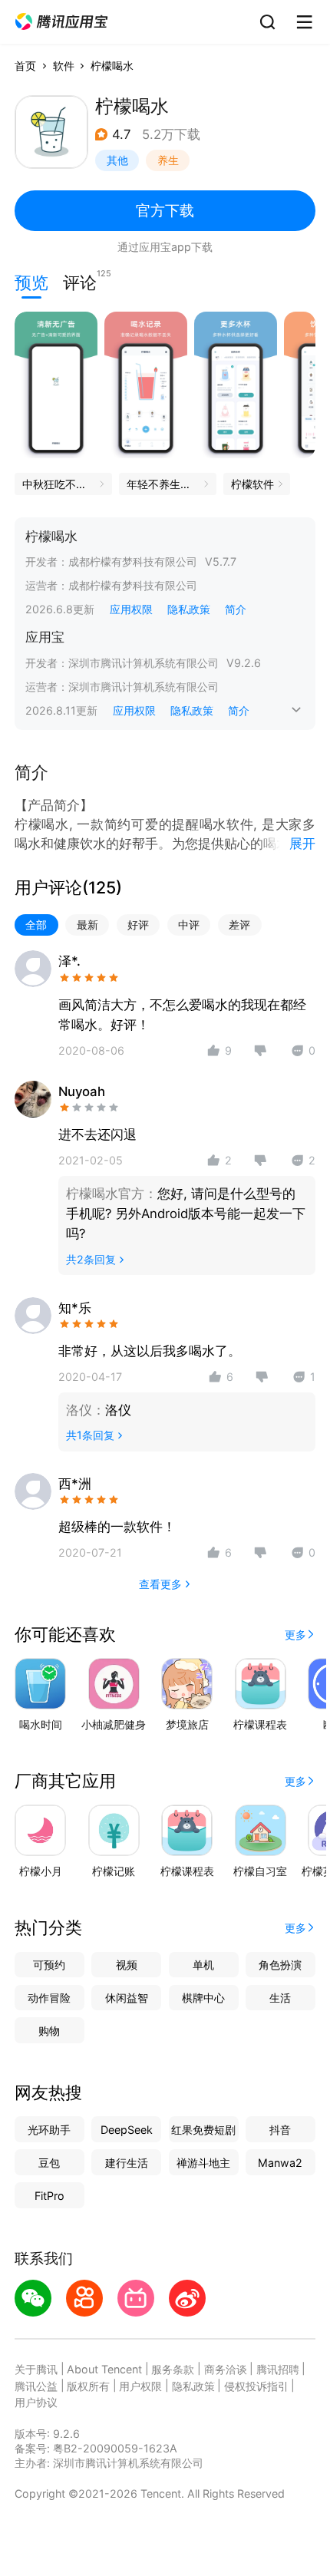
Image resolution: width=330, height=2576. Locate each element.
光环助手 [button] (49, 2130)
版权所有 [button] (88, 2386)
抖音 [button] (280, 2130)
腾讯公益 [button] (36, 2386)
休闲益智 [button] (127, 1998)
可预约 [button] (49, 1965)
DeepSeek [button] (127, 2130)
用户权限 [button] (140, 2386)
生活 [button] (280, 1998)
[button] (61, 22)
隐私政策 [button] (189, 609)
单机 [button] (203, 1965)
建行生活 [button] (127, 2163)
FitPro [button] (49, 2196)
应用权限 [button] (131, 609)
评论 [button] (80, 281)
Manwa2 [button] (280, 2163)
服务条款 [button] (173, 2369)
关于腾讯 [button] (36, 2369)
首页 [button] (25, 66)
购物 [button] (49, 2031)
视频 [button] (127, 1965)
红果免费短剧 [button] (203, 2130)
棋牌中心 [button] (203, 1998)
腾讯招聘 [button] (278, 2369)
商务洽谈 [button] (226, 2369)
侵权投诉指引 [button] (256, 2386)
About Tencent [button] (104, 2369)
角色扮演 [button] (280, 1965)
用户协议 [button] (36, 2402)
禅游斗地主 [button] (203, 2163)
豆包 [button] (49, 2163)
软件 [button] (64, 66)
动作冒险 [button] (49, 1998)
